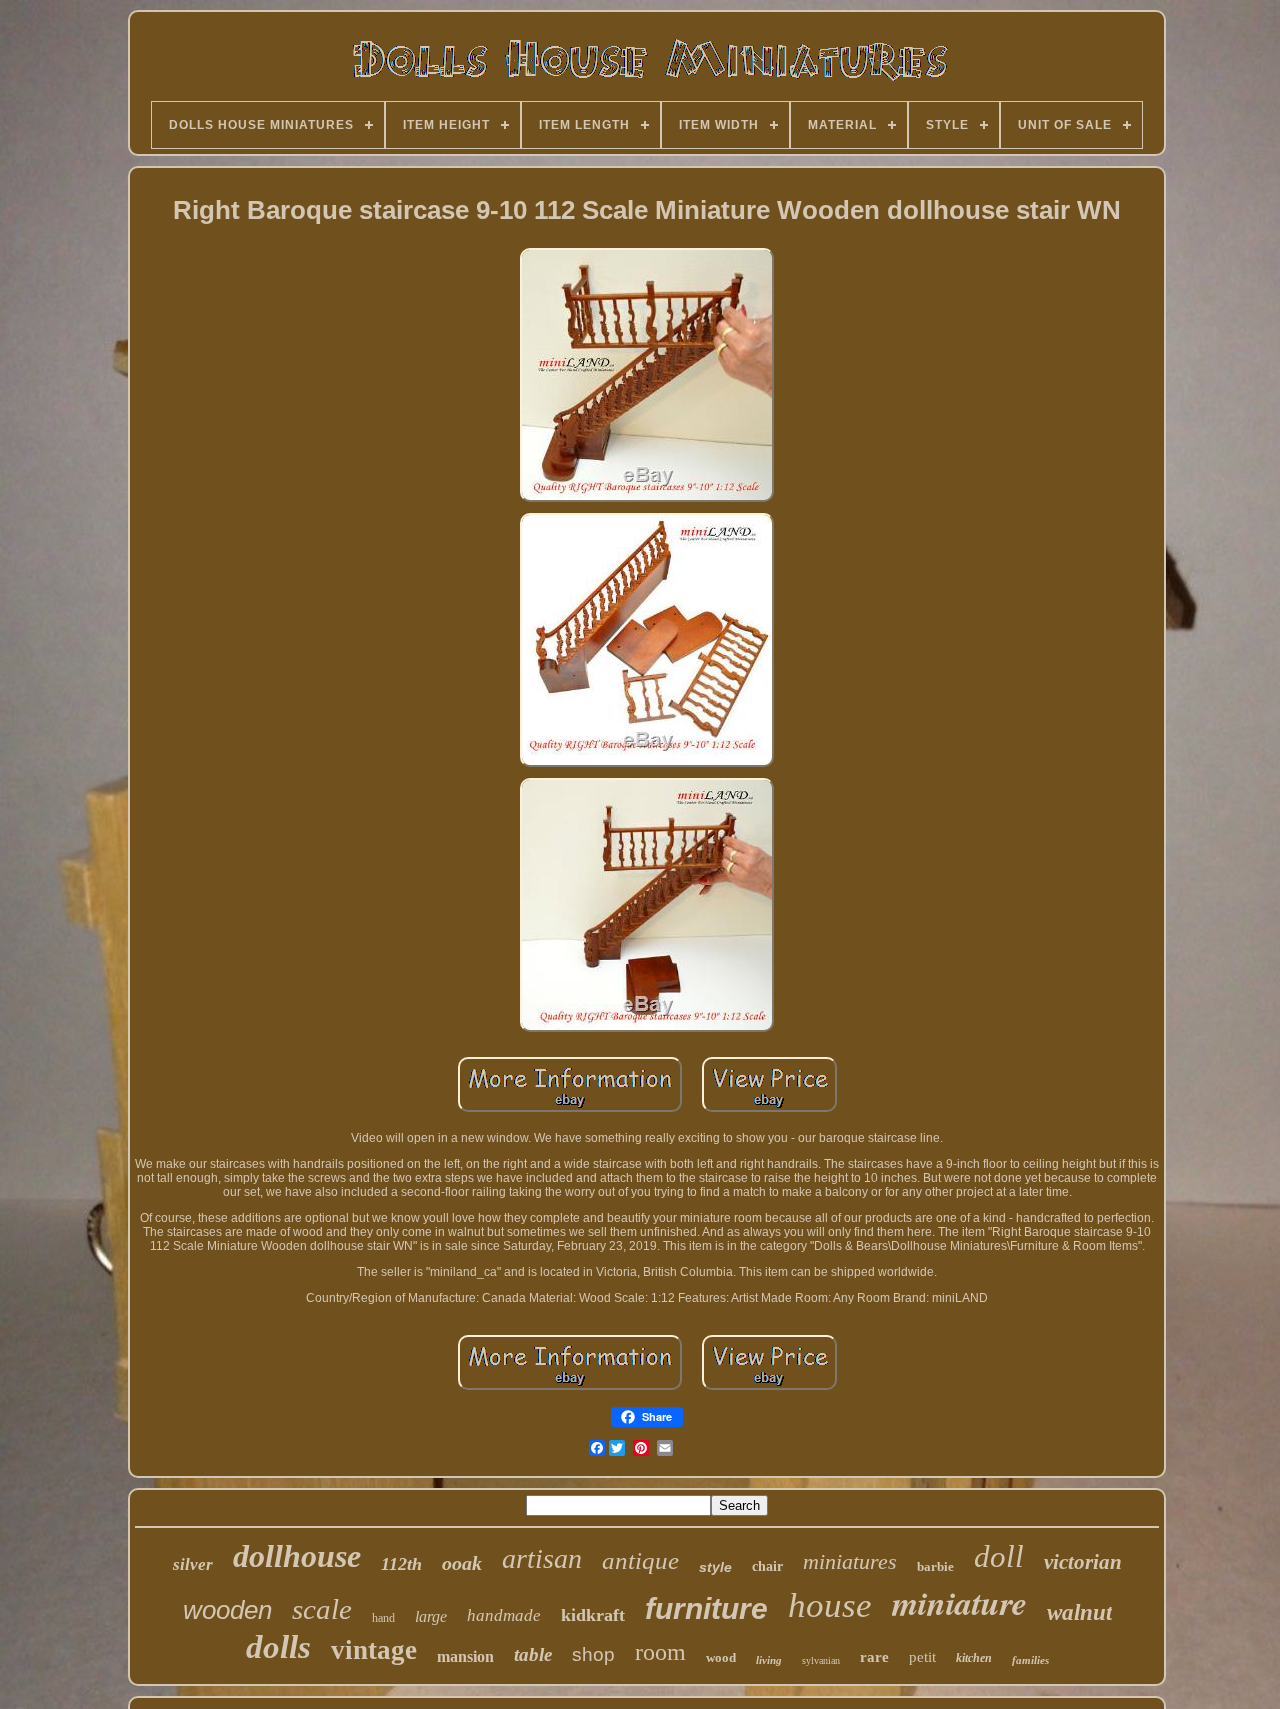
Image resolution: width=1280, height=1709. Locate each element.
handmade (504, 1615)
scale (322, 1609)
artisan (542, 1558)
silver (193, 1564)
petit (922, 1657)
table (533, 1654)
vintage (374, 1650)
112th (401, 1564)
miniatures (850, 1561)
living (769, 1660)
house (830, 1605)
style (715, 1567)
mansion (465, 1656)
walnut (1079, 1612)
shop (593, 1654)
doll (999, 1556)
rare (874, 1657)
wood (721, 1657)
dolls (278, 1647)
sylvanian (821, 1660)
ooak (462, 1563)
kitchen (974, 1658)
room (660, 1652)
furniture (706, 1608)
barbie (935, 1566)
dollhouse (297, 1556)
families (1030, 1660)
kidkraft (593, 1615)
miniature (959, 1602)
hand (383, 1618)
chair (767, 1566)
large (431, 1616)
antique (640, 1560)
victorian (1083, 1562)
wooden (227, 1610)
